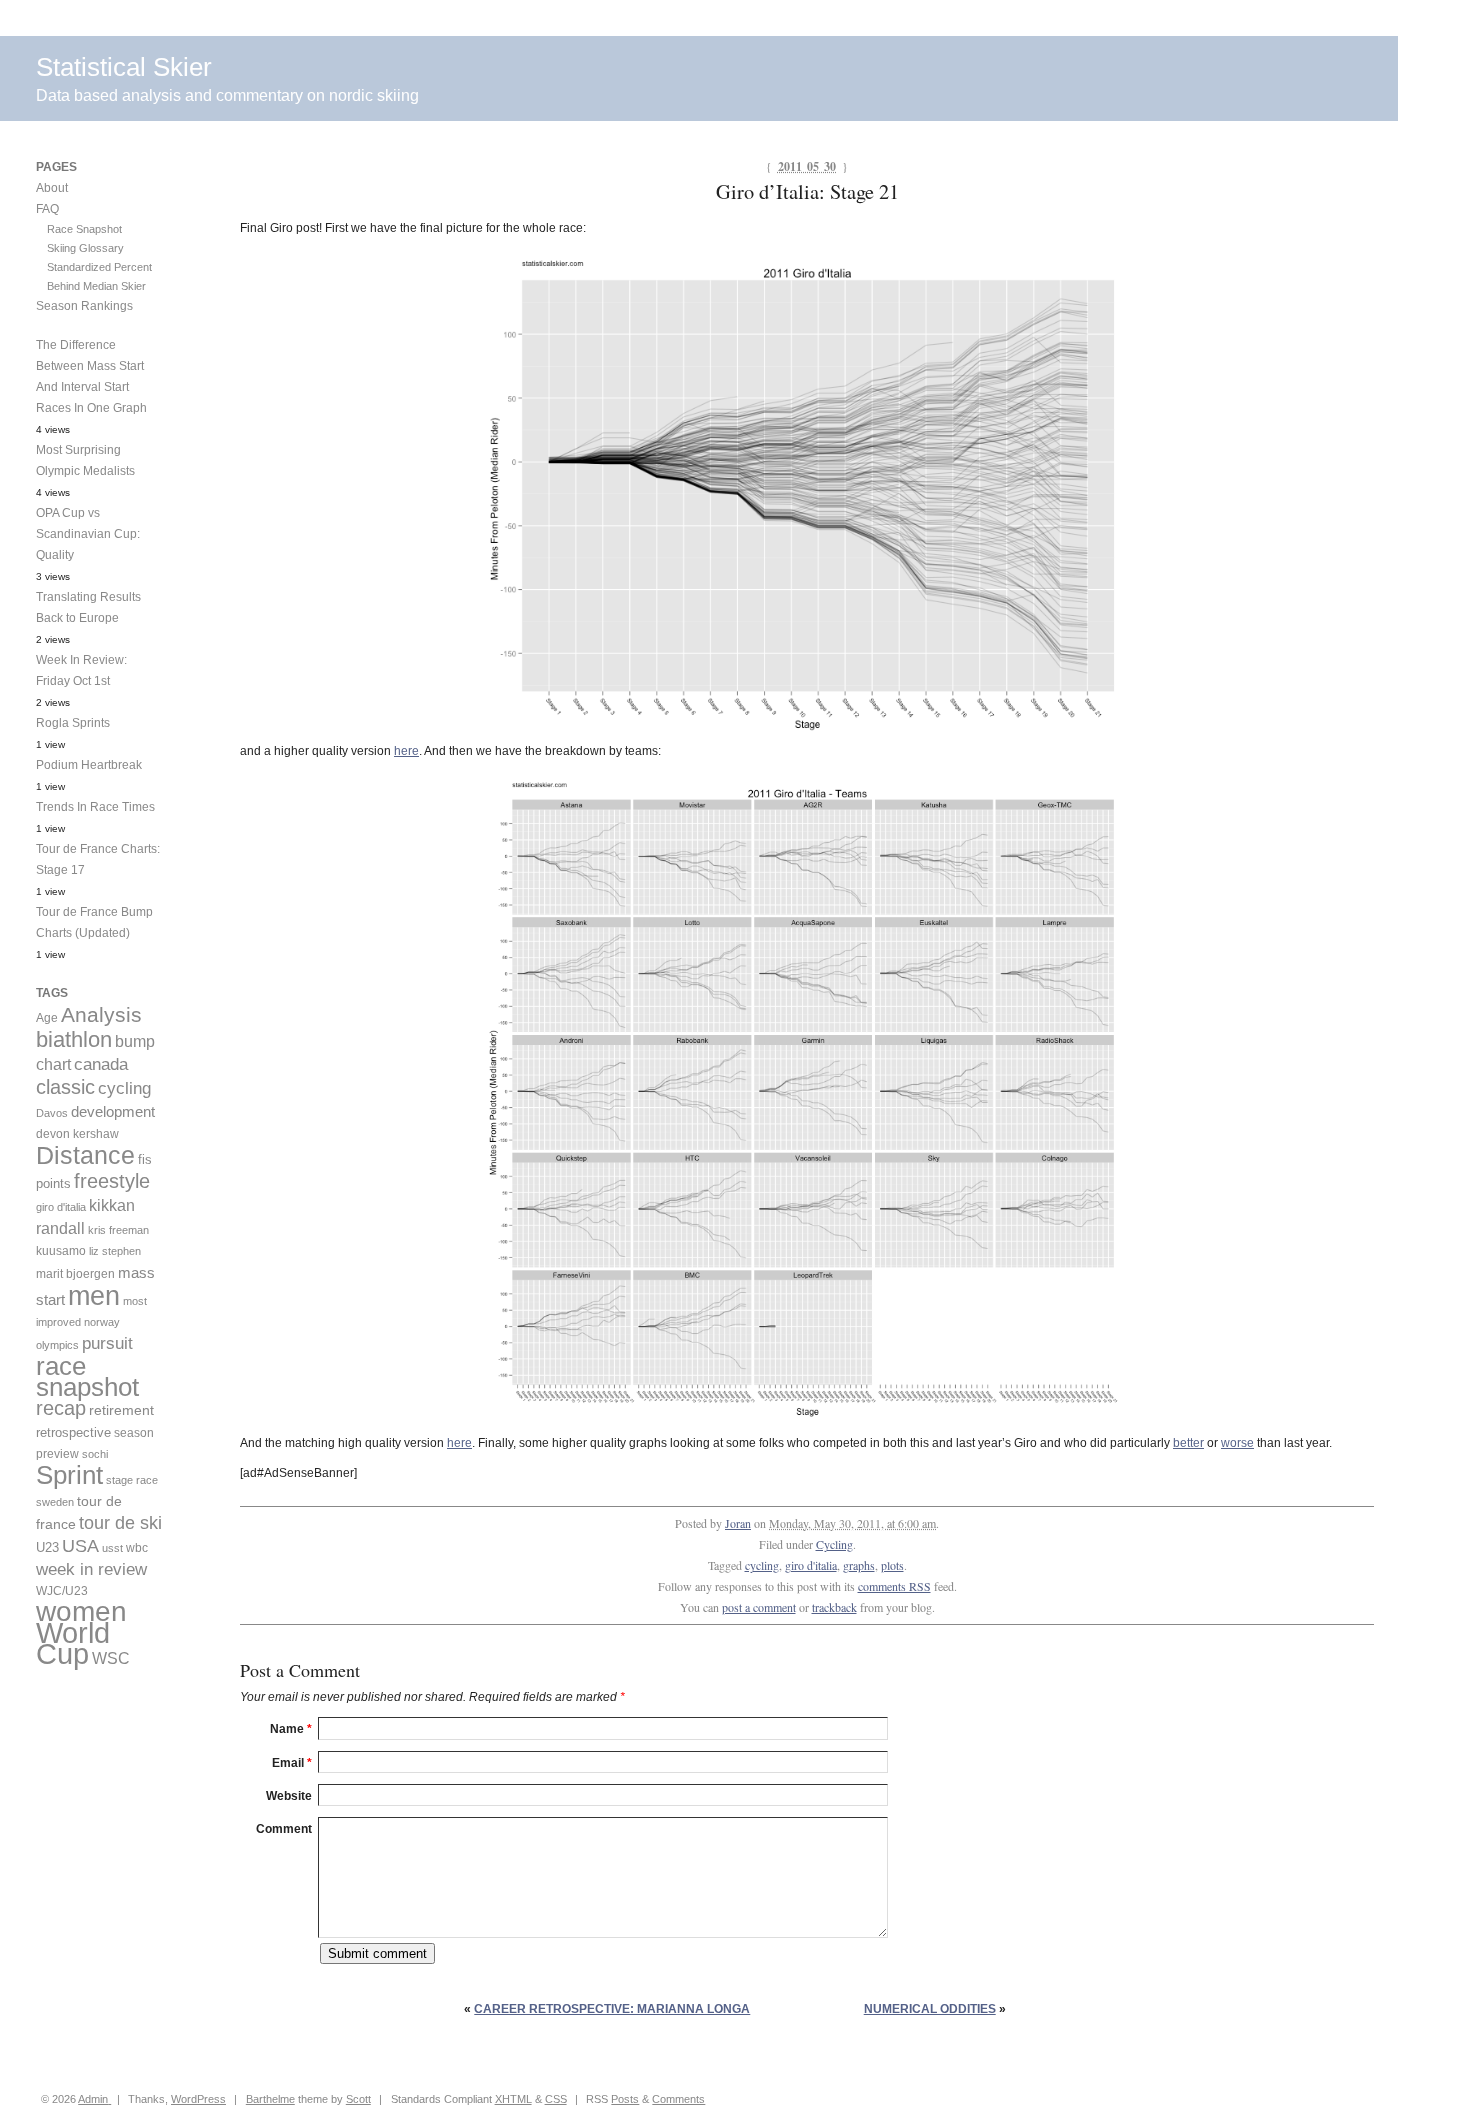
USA (80, 1546)
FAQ (47, 209)
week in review (91, 1569)
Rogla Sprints (73, 723)
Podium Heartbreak (89, 765)
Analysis (101, 1014)
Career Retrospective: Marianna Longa (612, 2009)
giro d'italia (811, 1565)
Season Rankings (84, 306)
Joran (738, 1523)
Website (289, 1796)
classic (65, 1087)
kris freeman (118, 1230)
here (406, 751)
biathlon (74, 1039)
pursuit (107, 1343)
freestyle (112, 1181)
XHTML (513, 2099)
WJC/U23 (62, 1590)
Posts (625, 2099)
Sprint (69, 1475)
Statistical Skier (124, 67)
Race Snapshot (84, 229)
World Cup (73, 1643)
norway (102, 1322)
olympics (57, 1345)
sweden (55, 1502)
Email (292, 1763)
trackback (834, 1607)
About (52, 188)
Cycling (834, 1544)
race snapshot (87, 1376)
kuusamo (61, 1251)
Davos (52, 1113)
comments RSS (894, 1586)
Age (47, 1018)
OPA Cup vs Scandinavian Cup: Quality (88, 534)
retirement (121, 1410)
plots (892, 1565)
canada (101, 1064)
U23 (47, 1548)
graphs (859, 1565)
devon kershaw (77, 1134)
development (113, 1111)
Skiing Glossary (85, 248)
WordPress (198, 2099)
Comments (678, 2099)
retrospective (73, 1432)
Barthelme (270, 2099)
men (94, 1295)
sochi (95, 1454)
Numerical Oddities (930, 2009)
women (81, 1611)
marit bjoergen (75, 1274)
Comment (284, 1829)
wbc (137, 1547)
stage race (132, 1480)
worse (1237, 1443)
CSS (556, 2099)
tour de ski (120, 1523)
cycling (762, 1565)
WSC (111, 1658)
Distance (85, 1155)
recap (61, 1408)
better (1188, 1443)
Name (291, 1729)
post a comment (759, 1607)
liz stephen (115, 1251)
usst (112, 1548)
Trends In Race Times (95, 807)
